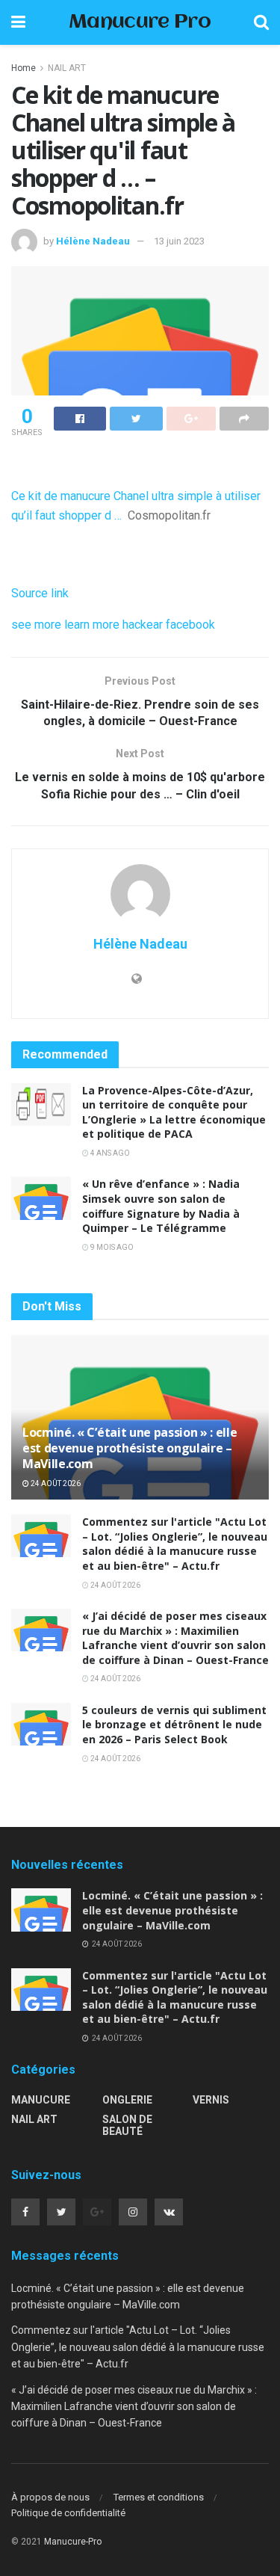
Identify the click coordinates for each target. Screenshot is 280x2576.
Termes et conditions (159, 2497)
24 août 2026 (55, 1483)
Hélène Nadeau (93, 241)
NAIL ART (67, 68)
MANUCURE (41, 2100)
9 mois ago (111, 1247)
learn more (92, 625)
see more (36, 625)
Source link (40, 593)
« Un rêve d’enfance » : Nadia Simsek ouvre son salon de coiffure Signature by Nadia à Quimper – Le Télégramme (161, 1206)
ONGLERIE (127, 2100)
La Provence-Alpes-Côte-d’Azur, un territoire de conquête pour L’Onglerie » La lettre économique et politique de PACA (174, 1112)
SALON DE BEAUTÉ (127, 2125)
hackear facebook (169, 625)
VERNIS (211, 2100)
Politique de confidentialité (68, 2513)
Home (24, 68)
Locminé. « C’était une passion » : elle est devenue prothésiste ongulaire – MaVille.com (130, 1448)
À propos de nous (50, 2497)
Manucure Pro (140, 23)
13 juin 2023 (179, 241)
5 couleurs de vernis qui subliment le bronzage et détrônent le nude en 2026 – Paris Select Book (174, 1725)
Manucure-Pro (73, 2542)
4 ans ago (109, 1153)
